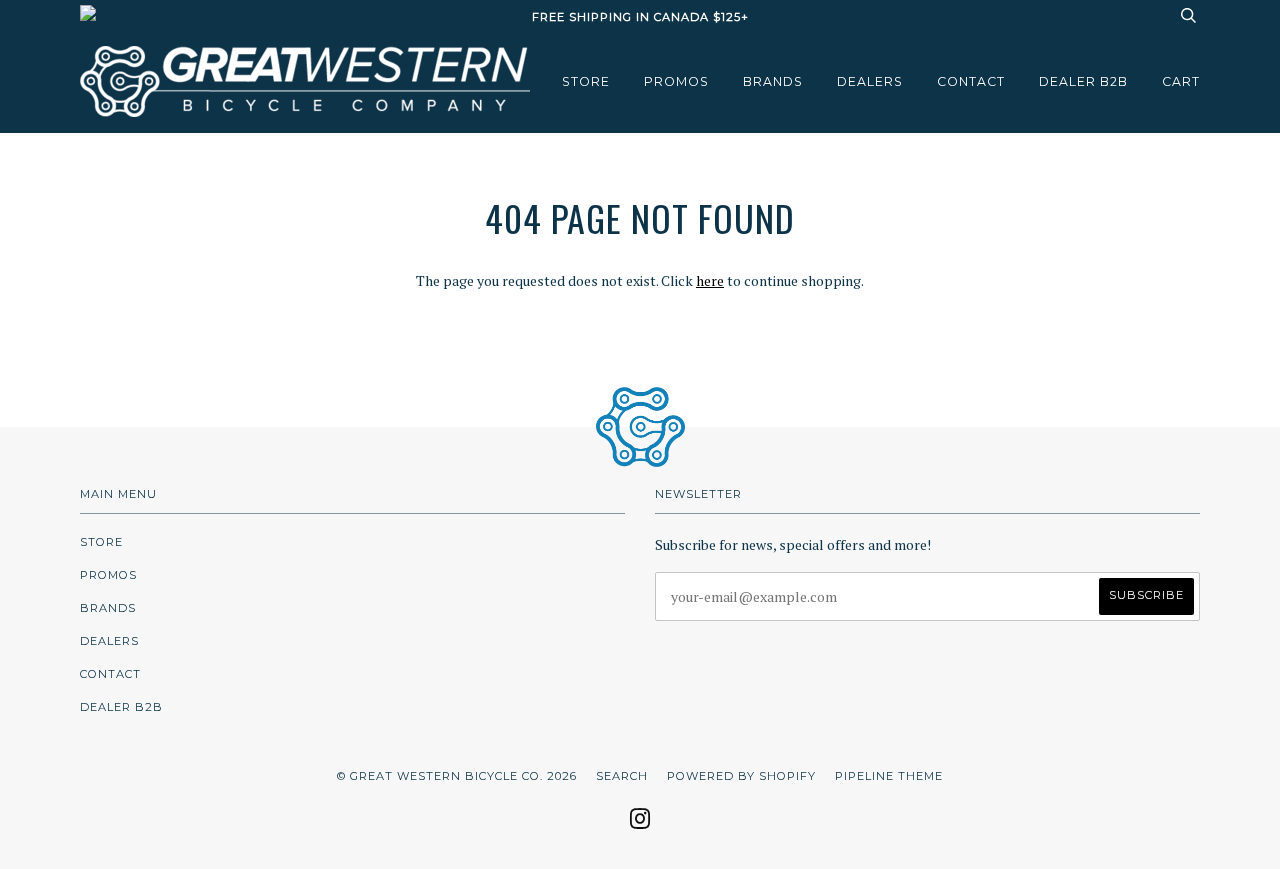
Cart (1181, 81)
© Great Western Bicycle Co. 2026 (457, 776)
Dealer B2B (1083, 81)
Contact (971, 81)
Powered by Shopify (741, 776)
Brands (773, 81)
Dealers (870, 81)
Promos (676, 81)
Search (622, 776)
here (710, 280)
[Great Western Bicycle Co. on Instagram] (640, 825)
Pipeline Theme (889, 776)
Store (586, 81)
